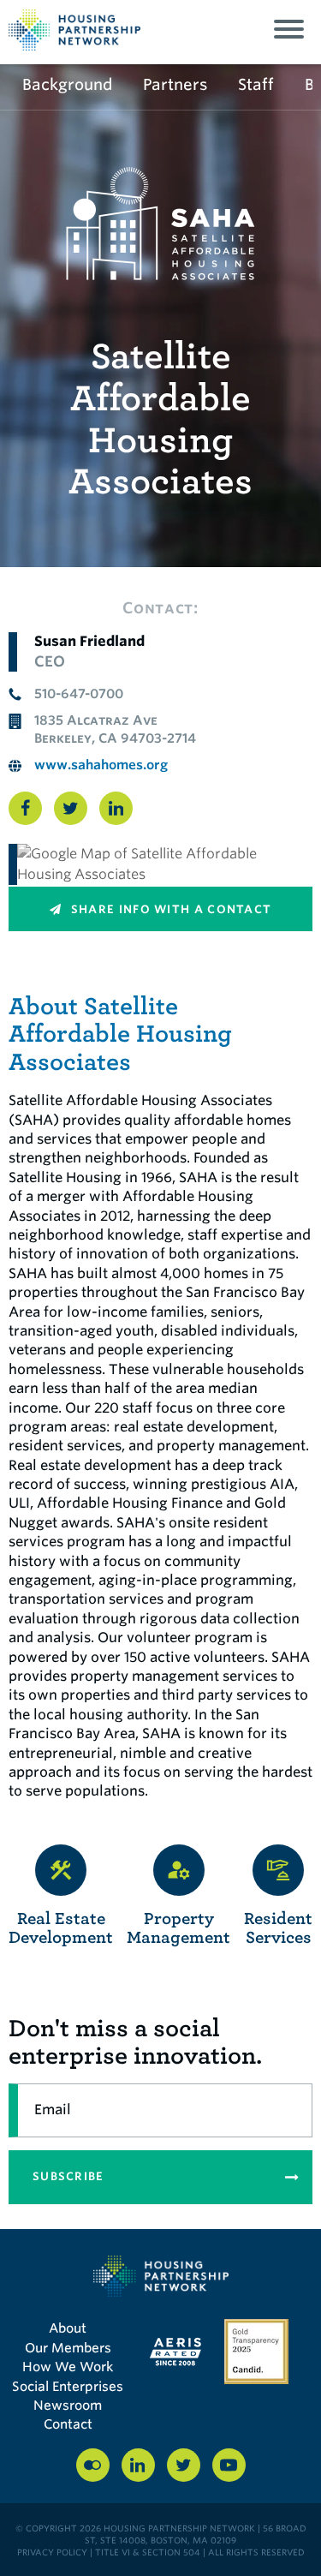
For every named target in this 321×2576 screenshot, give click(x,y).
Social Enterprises (68, 2387)
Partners (175, 84)
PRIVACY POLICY (52, 2552)
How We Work (68, 2367)
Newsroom (68, 2406)
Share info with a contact (170, 909)
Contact (68, 2424)
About (68, 2328)
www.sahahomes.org (101, 765)
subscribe (68, 2176)
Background (67, 84)
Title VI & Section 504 (148, 2552)
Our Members (68, 2348)
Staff (256, 84)
